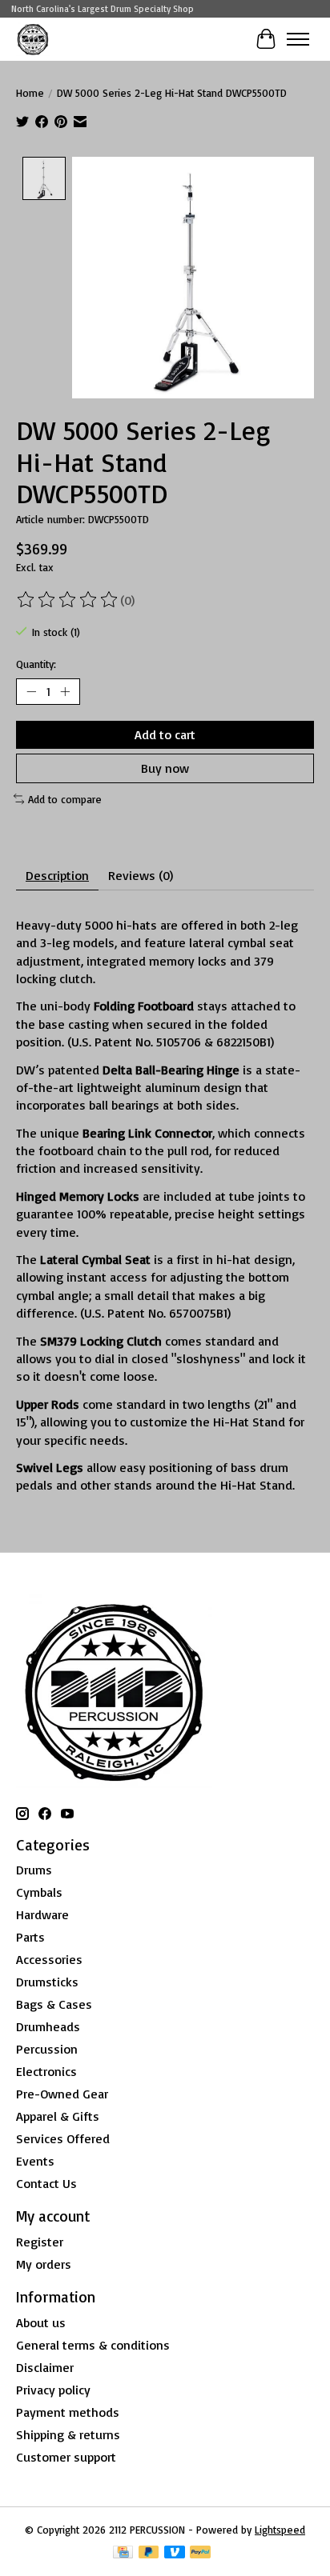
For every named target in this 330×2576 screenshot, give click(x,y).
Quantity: (36, 664)
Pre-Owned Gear (62, 2094)
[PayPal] (200, 2553)
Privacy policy (53, 2390)
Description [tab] (57, 875)
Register (40, 2242)
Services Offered (63, 2138)
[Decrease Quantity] (31, 691)
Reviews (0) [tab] (141, 875)
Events (35, 2161)
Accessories (49, 1959)
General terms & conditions (93, 2345)
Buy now (165, 768)
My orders (44, 2264)
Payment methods (68, 2412)
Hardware (42, 1914)
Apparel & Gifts (58, 2116)
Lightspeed (280, 2530)
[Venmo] (175, 2553)
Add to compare (65, 799)
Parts (30, 1937)
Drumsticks (47, 1982)
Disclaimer (45, 2367)
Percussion (47, 2049)
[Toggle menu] (298, 39)
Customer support (66, 2457)
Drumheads (48, 2026)
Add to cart (165, 734)
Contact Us (46, 2183)
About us (41, 2322)
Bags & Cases (54, 2004)
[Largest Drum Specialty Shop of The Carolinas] (33, 39)
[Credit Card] (123, 2553)
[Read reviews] (68, 600)
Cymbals (39, 1892)
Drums (34, 1870)
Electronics (46, 2071)
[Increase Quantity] (65, 691)
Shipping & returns (68, 2434)
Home (30, 93)
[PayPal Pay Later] (149, 2553)
